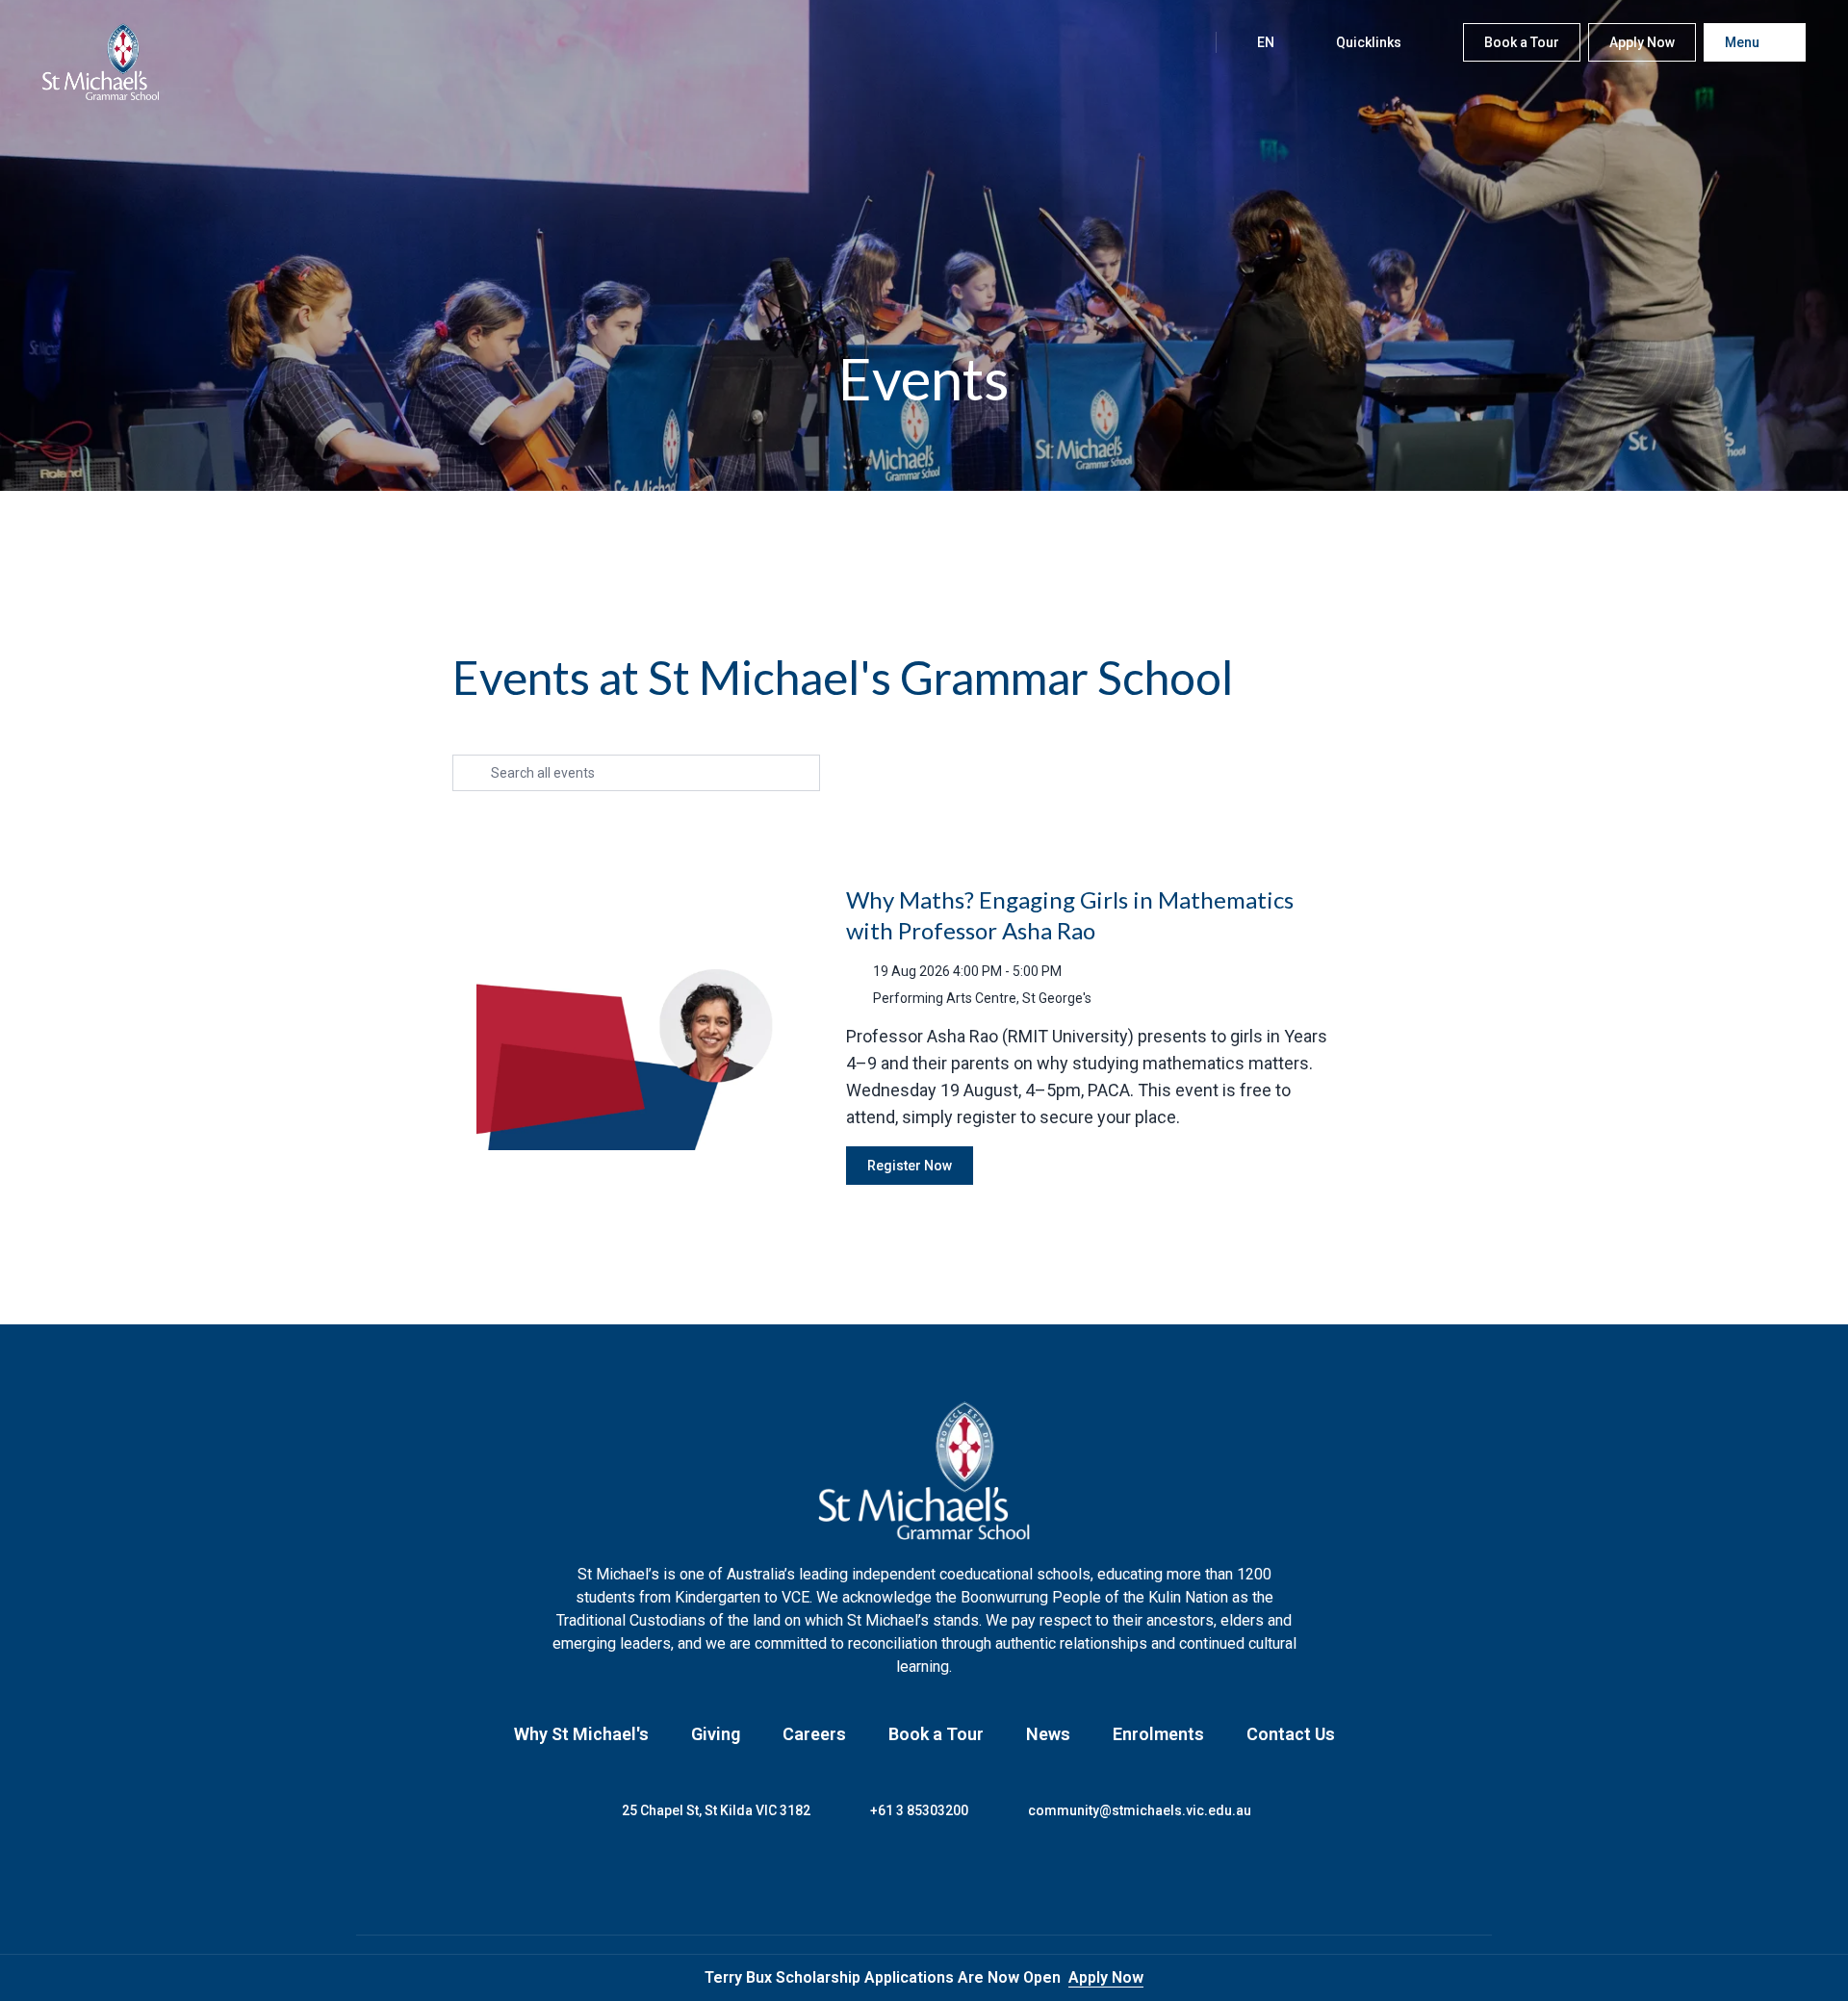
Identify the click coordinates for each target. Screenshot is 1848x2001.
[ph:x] (1807, 1978)
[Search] (1181, 42)
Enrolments (1158, 1734)
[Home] (101, 62)
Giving (716, 1734)
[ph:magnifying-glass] (1181, 42)
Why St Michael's (581, 1734)
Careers (814, 1734)
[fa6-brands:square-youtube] (996, 1878)
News (1048, 1734)
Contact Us (1291, 1734)
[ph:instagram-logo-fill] (900, 1878)
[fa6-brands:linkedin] (948, 1878)
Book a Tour (936, 1734)
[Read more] (852, 1878)
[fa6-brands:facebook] (852, 1878)
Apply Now (1106, 1977)
